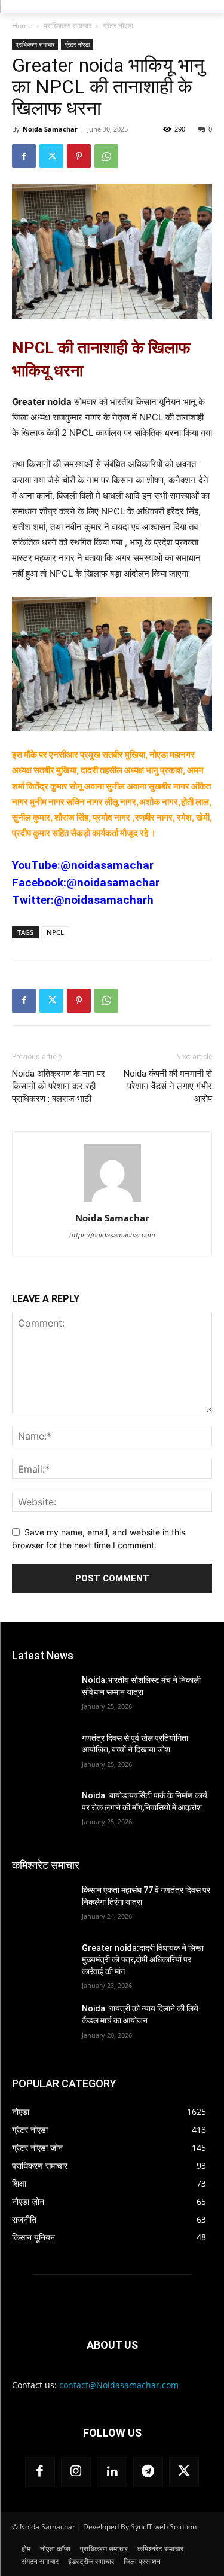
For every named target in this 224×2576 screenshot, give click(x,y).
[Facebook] (24, 156)
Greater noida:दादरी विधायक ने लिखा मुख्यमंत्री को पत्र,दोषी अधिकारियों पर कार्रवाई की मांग (143, 1960)
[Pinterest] (79, 156)
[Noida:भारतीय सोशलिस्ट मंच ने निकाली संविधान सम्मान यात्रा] (42, 1696)
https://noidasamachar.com (112, 1235)
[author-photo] (112, 1201)
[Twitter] (51, 156)
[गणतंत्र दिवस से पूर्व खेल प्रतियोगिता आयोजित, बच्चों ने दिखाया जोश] (42, 1754)
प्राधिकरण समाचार (67, 25)
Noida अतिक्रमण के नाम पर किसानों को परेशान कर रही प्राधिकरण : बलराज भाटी (59, 1086)
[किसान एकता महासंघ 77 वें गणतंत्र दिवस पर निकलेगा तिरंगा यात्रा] (42, 1906)
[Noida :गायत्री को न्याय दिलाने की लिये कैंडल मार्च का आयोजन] (42, 2024)
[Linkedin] (112, 2472)
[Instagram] (76, 2472)
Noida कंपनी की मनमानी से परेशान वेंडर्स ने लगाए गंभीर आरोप (168, 1086)
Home (22, 25)
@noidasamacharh (104, 900)
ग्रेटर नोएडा (118, 25)
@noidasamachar (107, 865)
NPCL (55, 932)
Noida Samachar (50, 129)
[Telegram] (148, 2472)
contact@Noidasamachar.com (119, 2385)
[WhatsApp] (106, 156)
